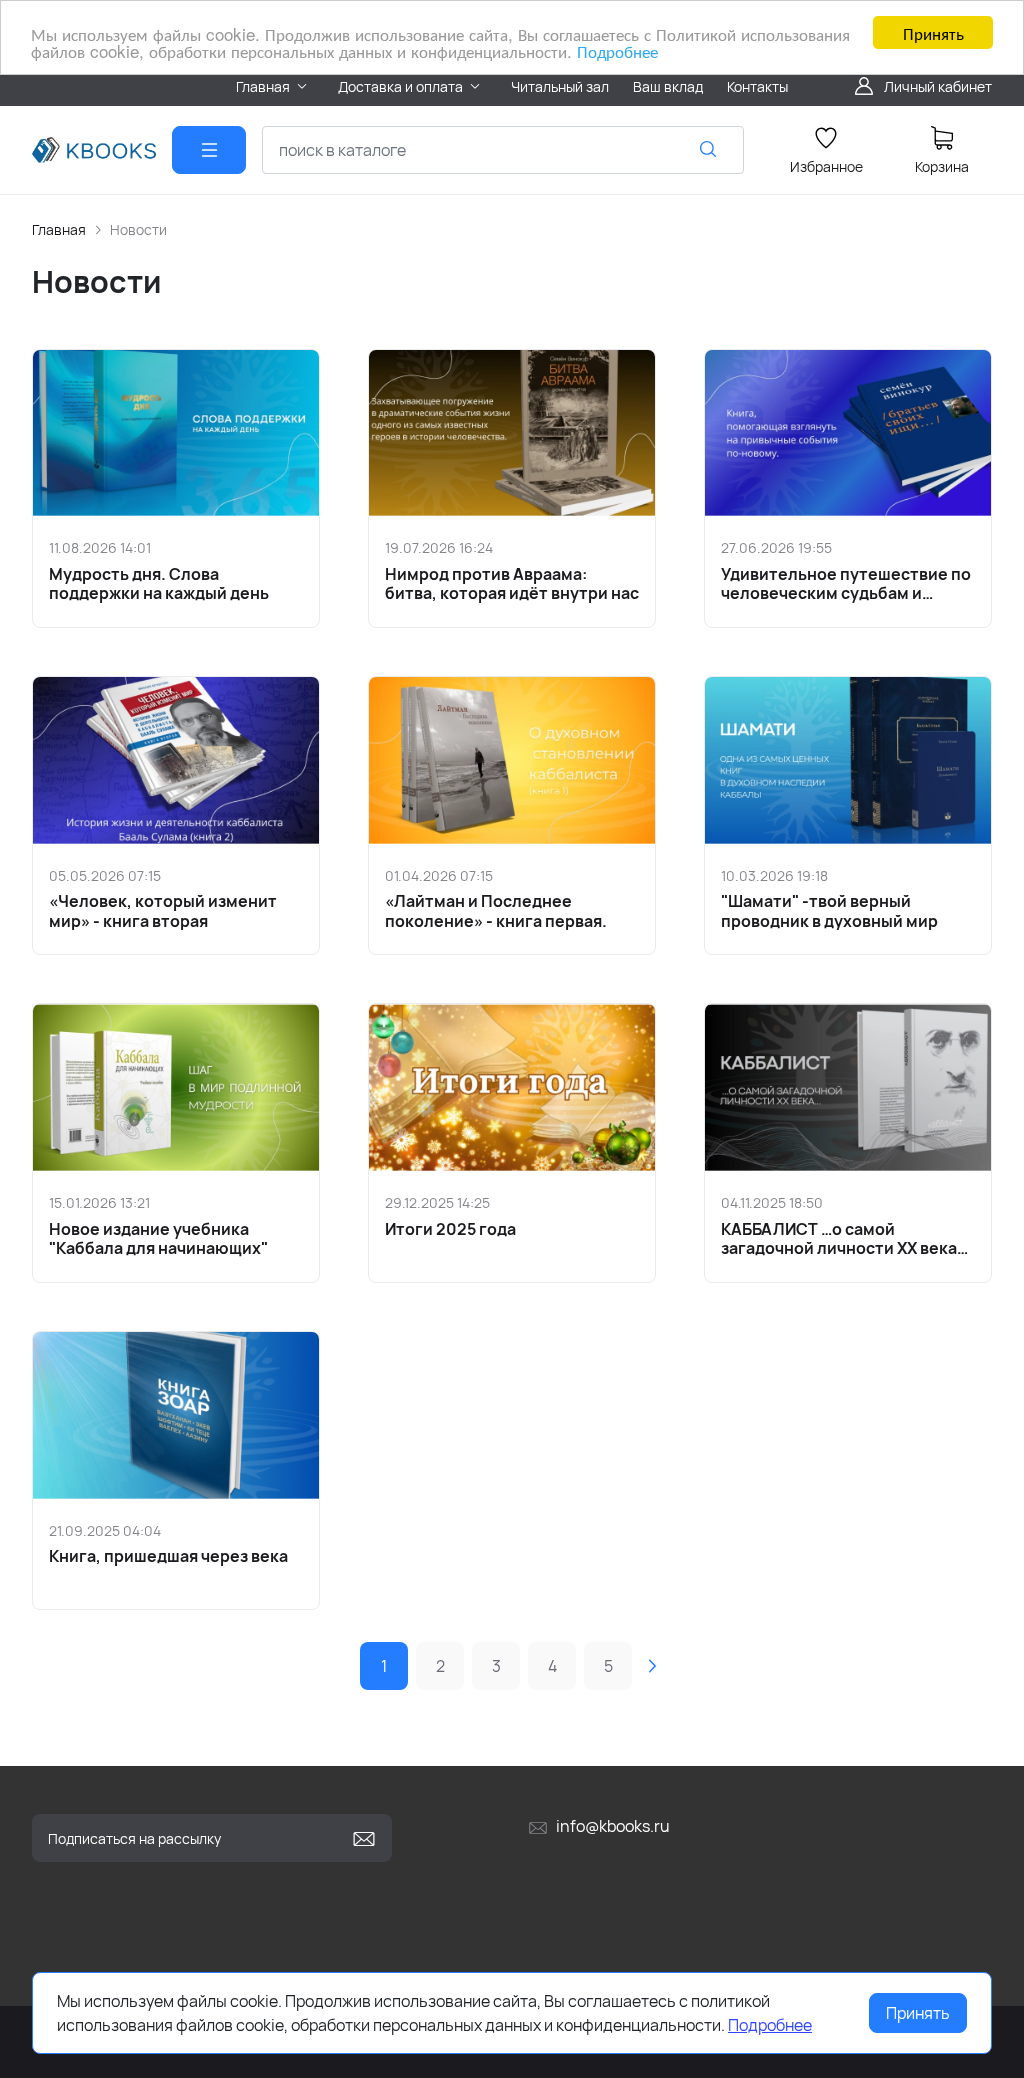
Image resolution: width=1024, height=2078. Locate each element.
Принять (933, 32)
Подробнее (617, 50)
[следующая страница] (652, 1666)
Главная (59, 229)
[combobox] (503, 150)
